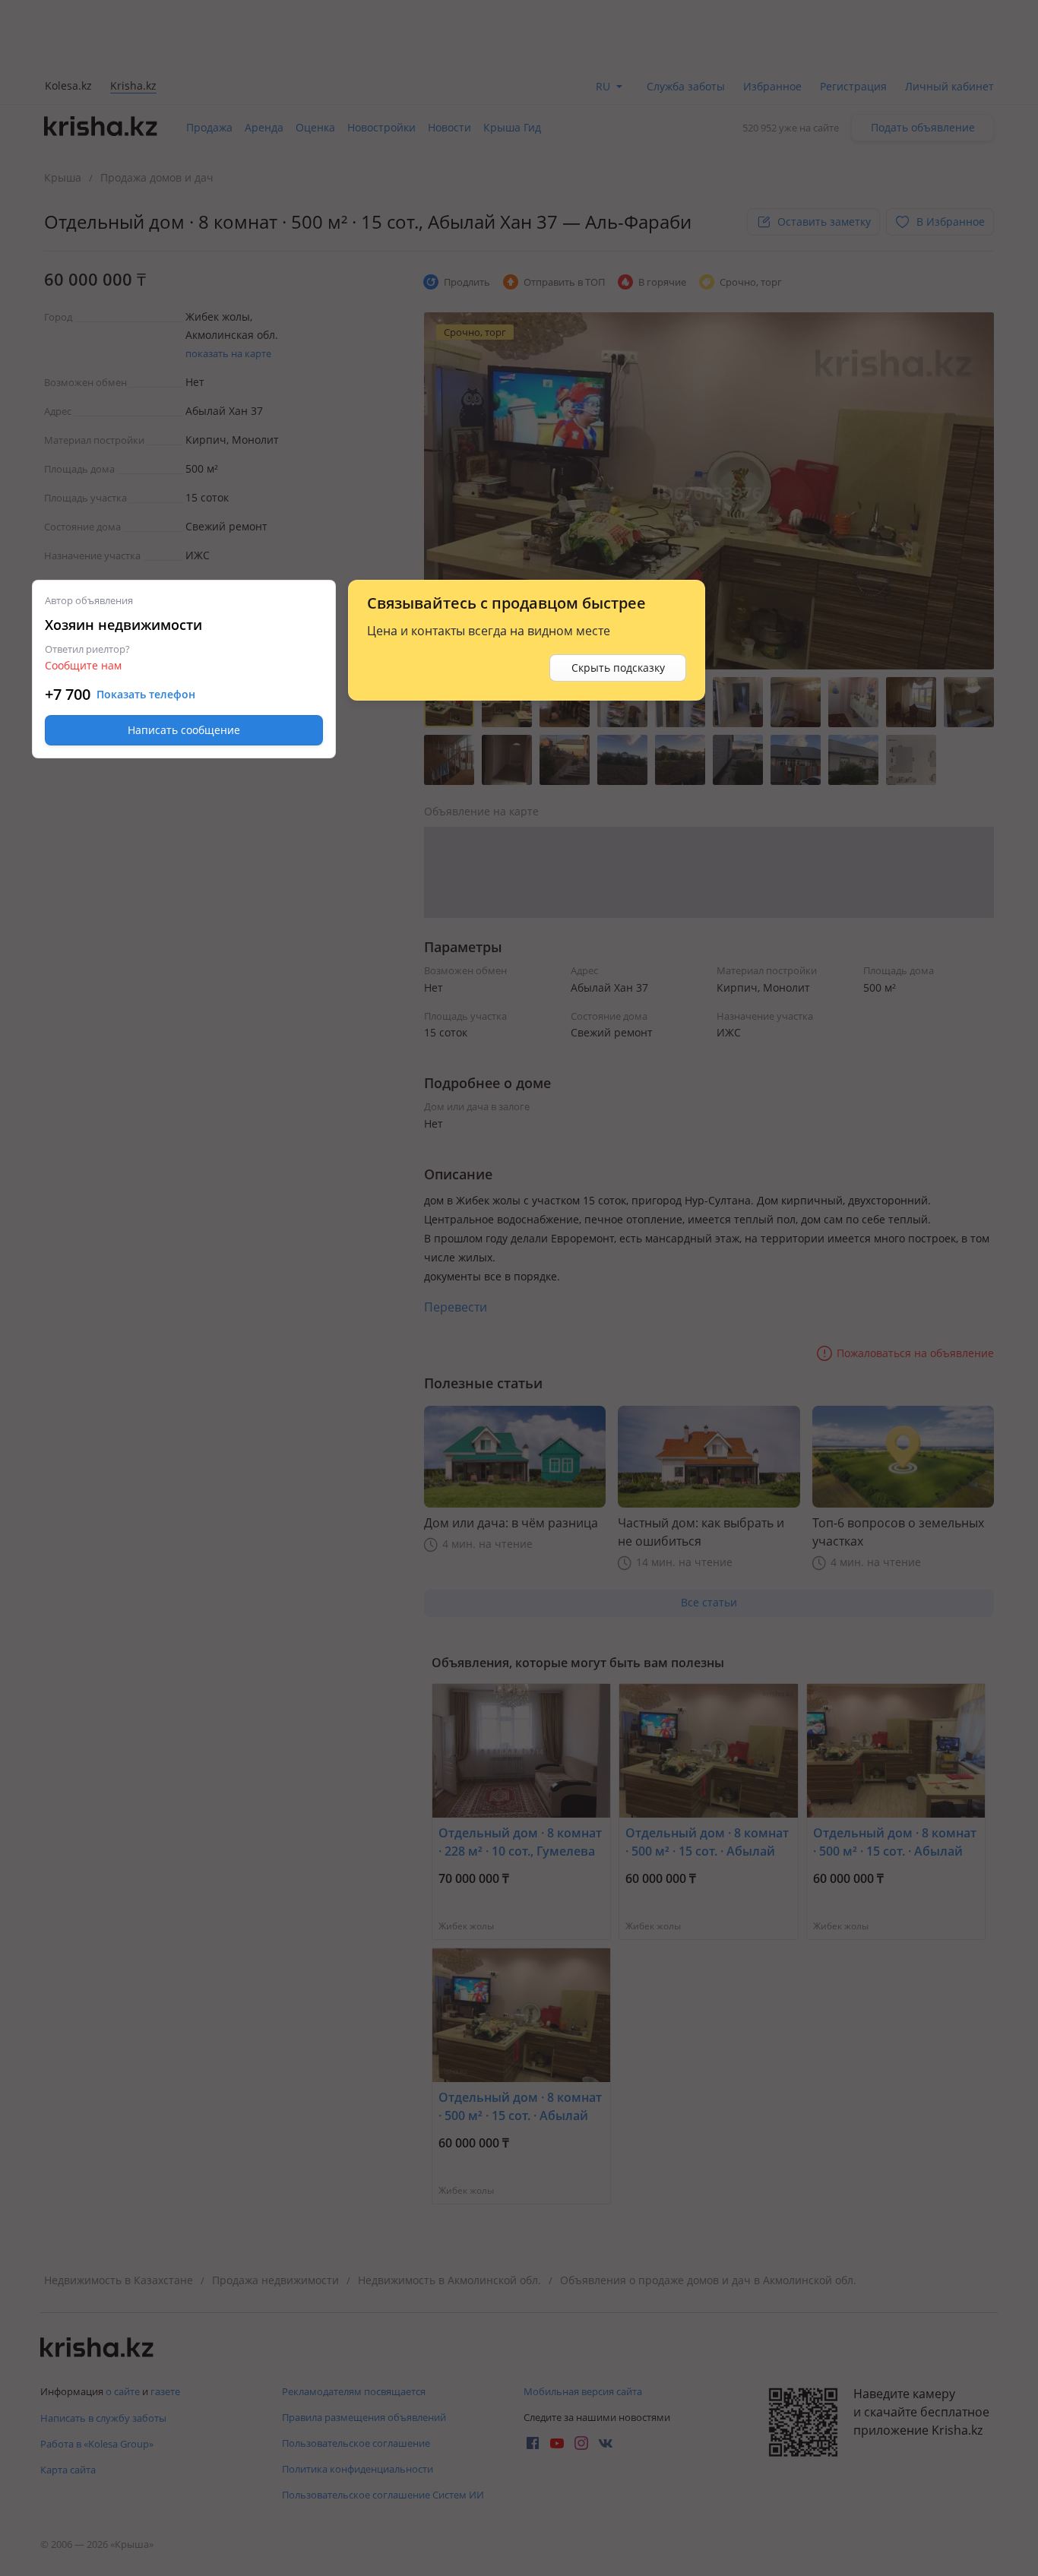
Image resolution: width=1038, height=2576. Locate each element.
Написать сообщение (184, 730)
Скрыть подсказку (618, 668)
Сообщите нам (83, 665)
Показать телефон (146, 695)
